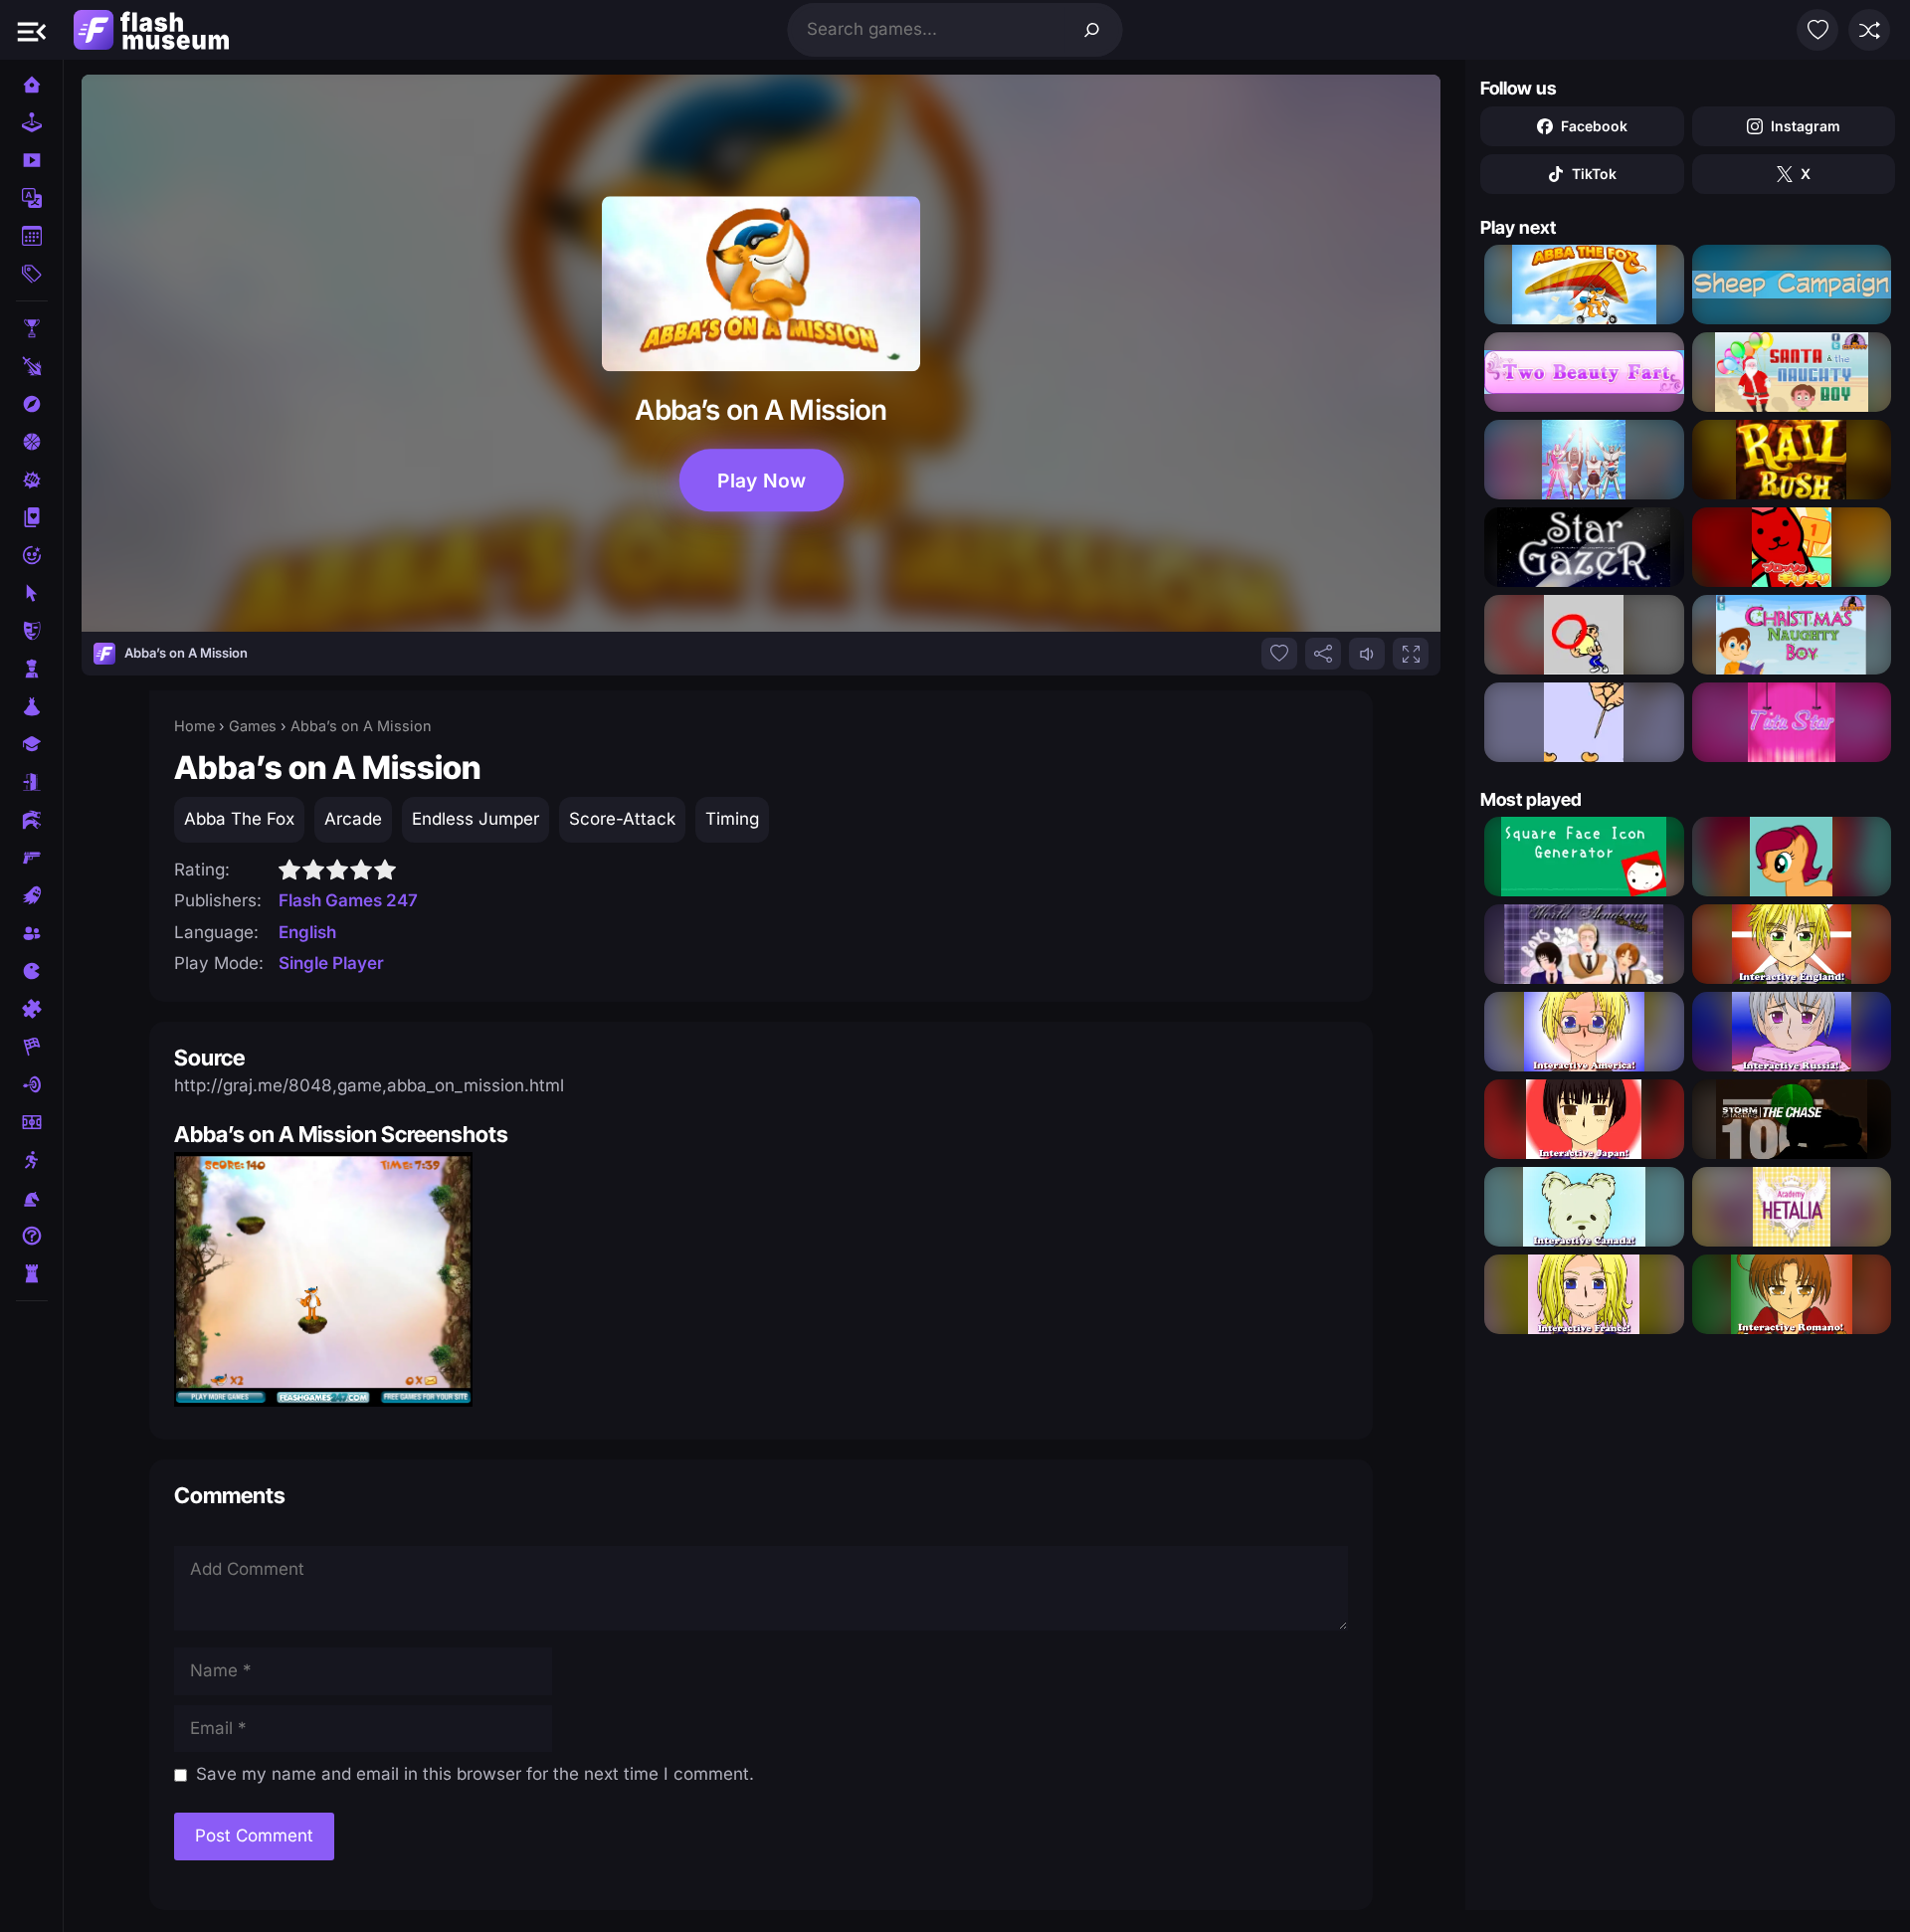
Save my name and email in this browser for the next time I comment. (475, 1774)
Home (194, 726)
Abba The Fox (239, 819)
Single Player (331, 963)
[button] (32, 30)
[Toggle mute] (1367, 654)
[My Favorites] (1817, 30)
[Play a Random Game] (1869, 30)
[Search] (1092, 30)
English (307, 932)
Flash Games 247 (348, 900)
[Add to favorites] (1279, 654)
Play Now (762, 481)
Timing (732, 819)
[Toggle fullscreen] (1411, 654)
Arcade (353, 819)
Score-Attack (622, 819)
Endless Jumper (476, 819)
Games (253, 726)
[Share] (1323, 654)
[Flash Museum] (151, 30)
